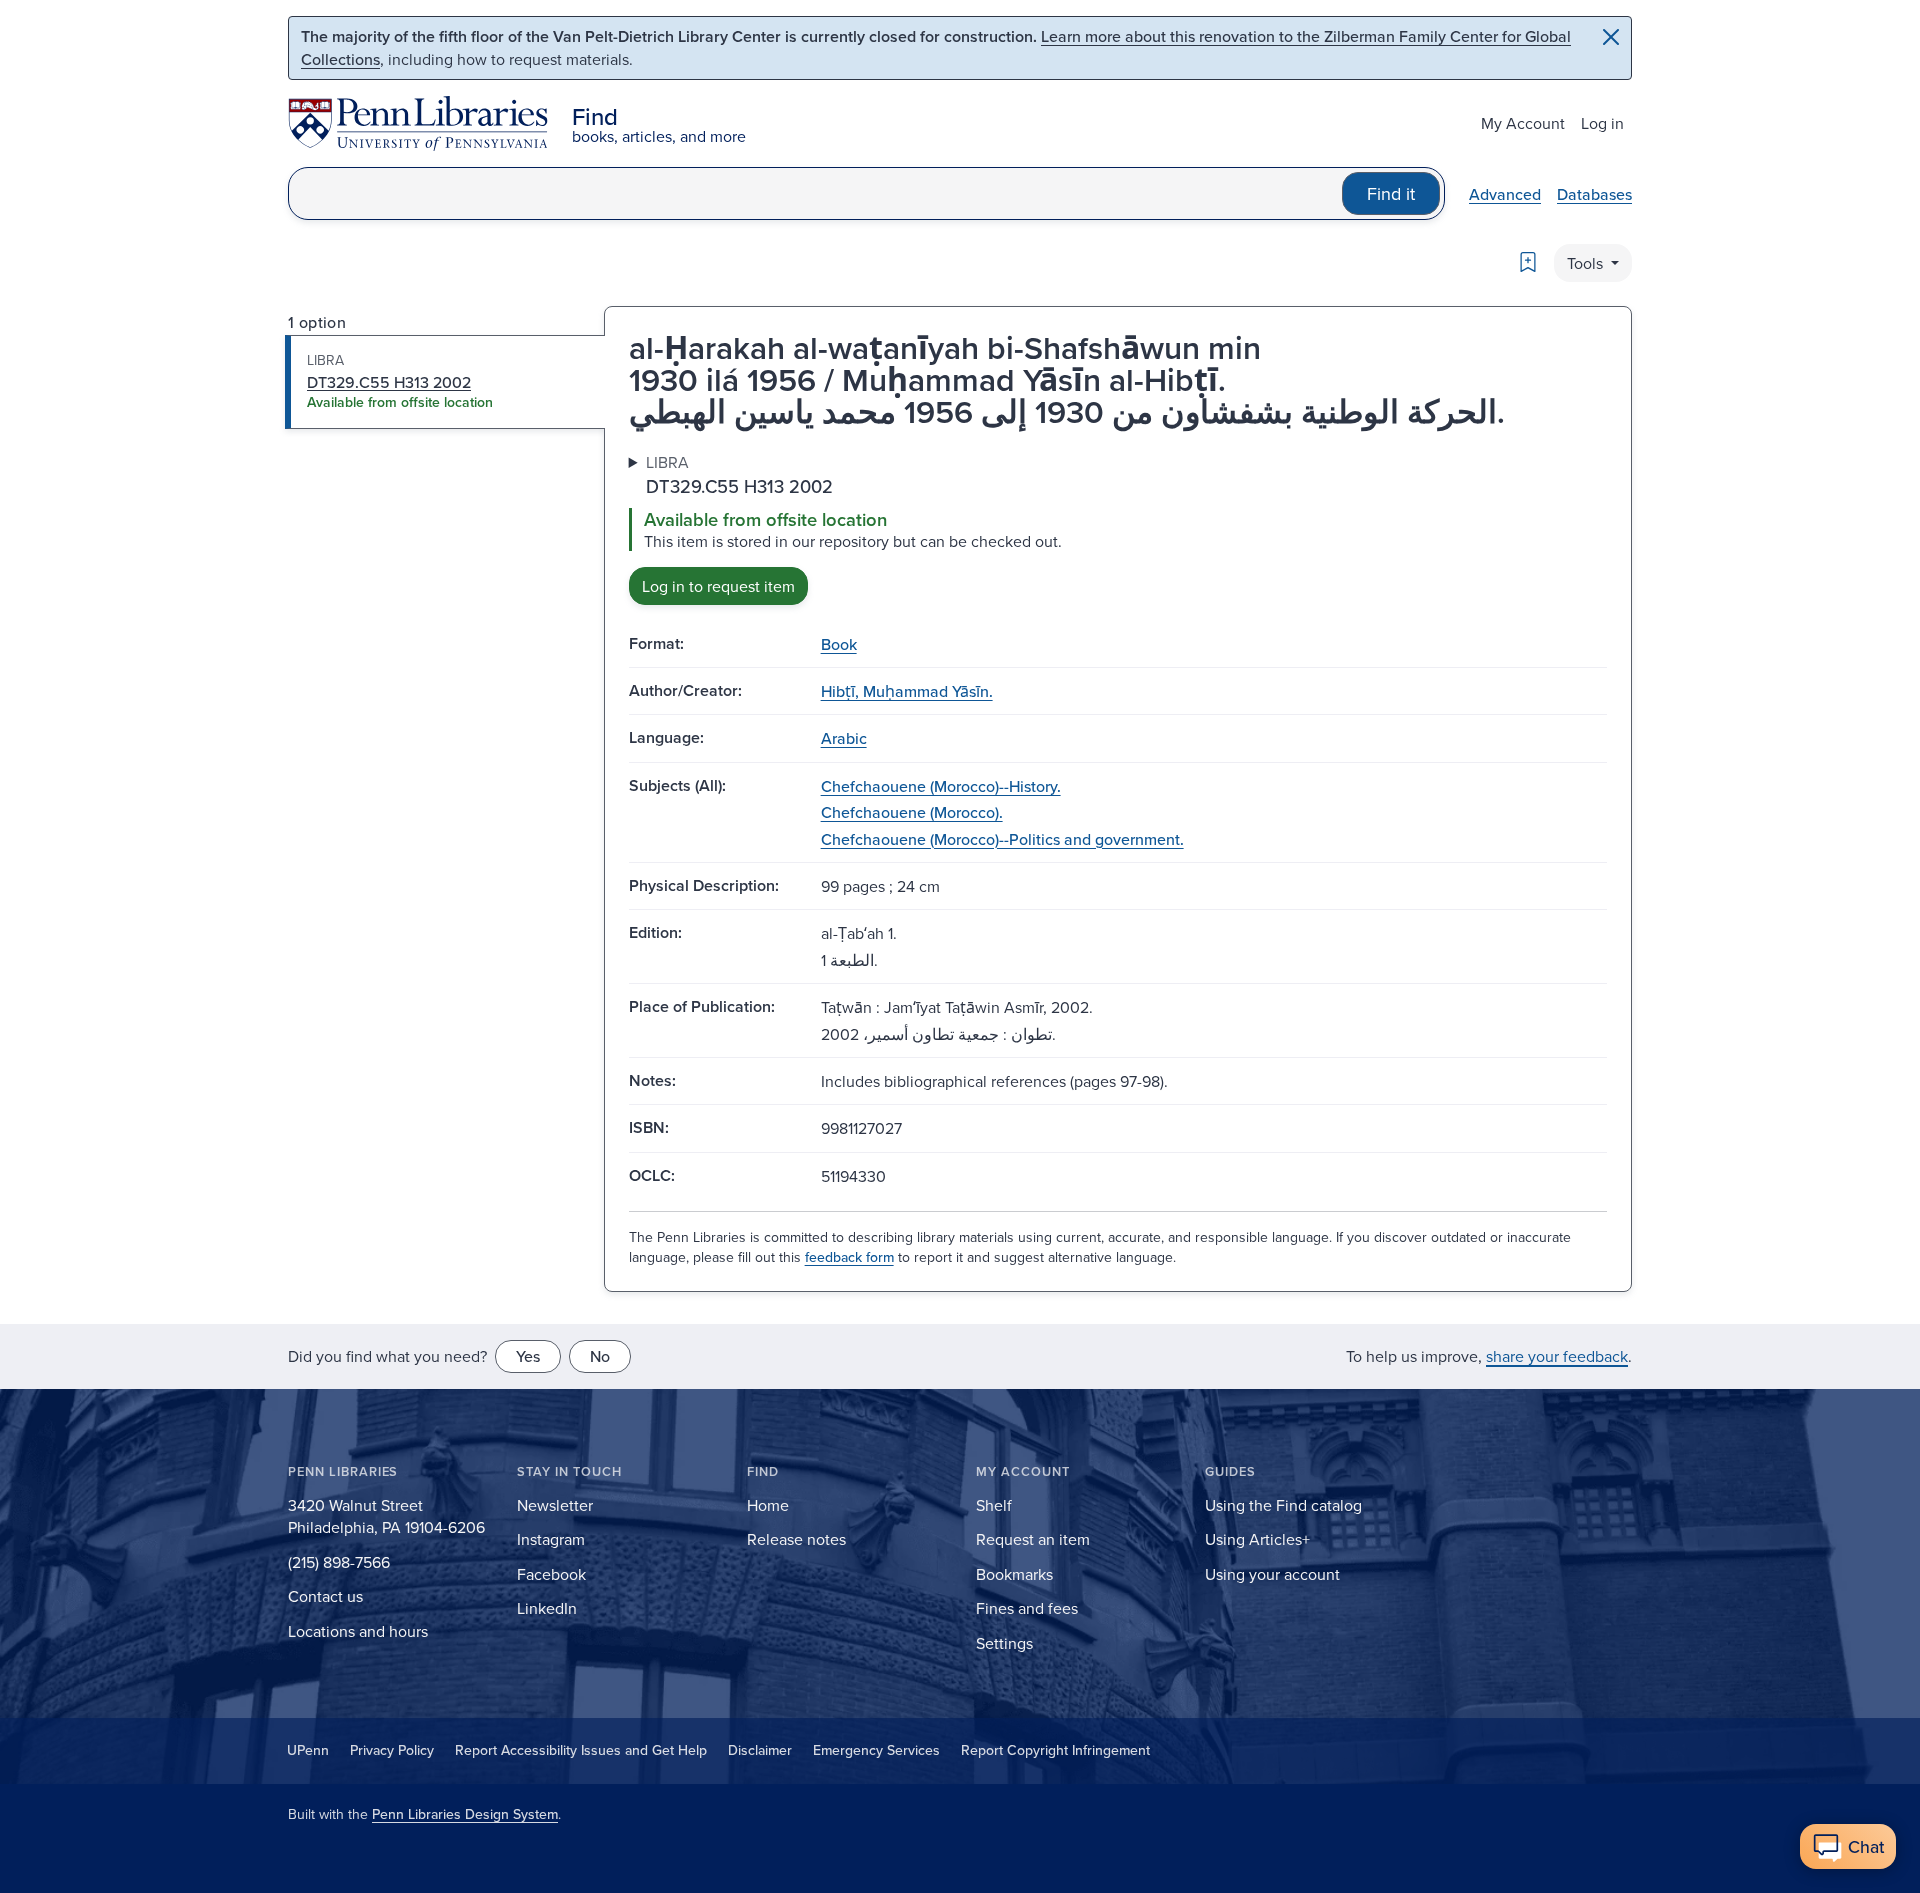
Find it (1391, 193)
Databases (1594, 194)
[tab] (445, 382)
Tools (1587, 263)
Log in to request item (718, 586)
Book (839, 644)
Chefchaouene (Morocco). (912, 812)
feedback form (849, 1257)
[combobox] (815, 193)
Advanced (1505, 194)
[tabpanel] (1118, 527)
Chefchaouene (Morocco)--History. (941, 786)
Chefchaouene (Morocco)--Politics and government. (1002, 839)
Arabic (844, 738)
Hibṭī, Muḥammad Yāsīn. (907, 691)
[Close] (1611, 37)
